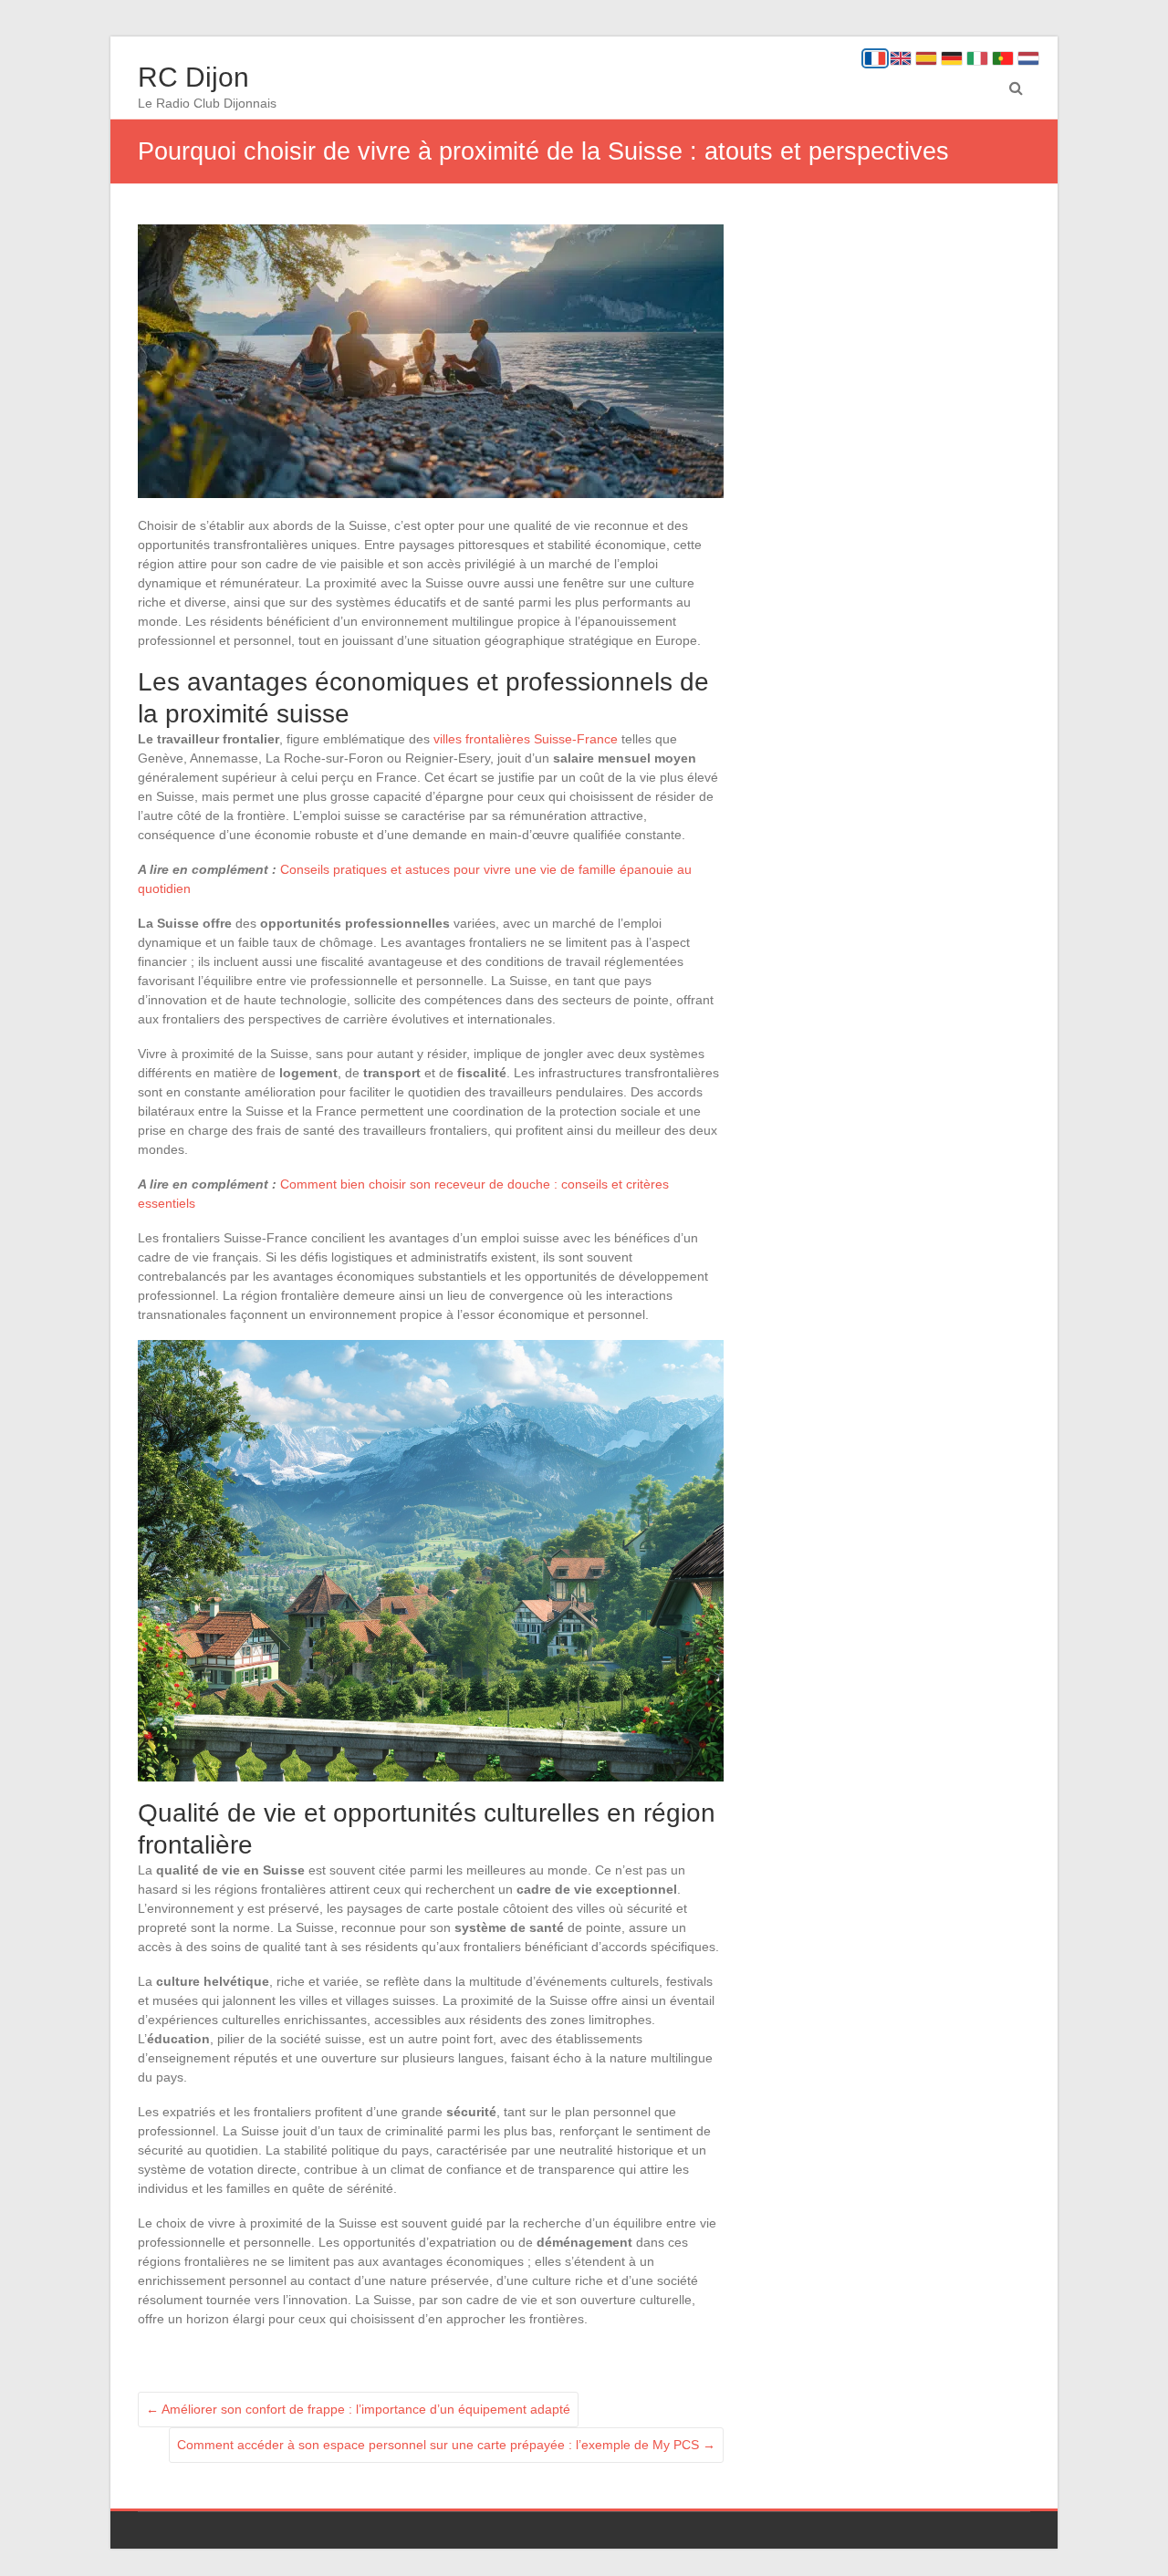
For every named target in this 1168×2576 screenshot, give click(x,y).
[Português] (1003, 58)
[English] (901, 58)
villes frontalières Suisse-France (526, 739)
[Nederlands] (1028, 58)
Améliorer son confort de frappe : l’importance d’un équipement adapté (358, 2409)
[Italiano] (977, 58)
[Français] (875, 58)
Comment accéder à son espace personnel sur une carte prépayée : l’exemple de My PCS (446, 2445)
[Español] (926, 58)
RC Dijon (193, 77)
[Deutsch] (952, 58)
